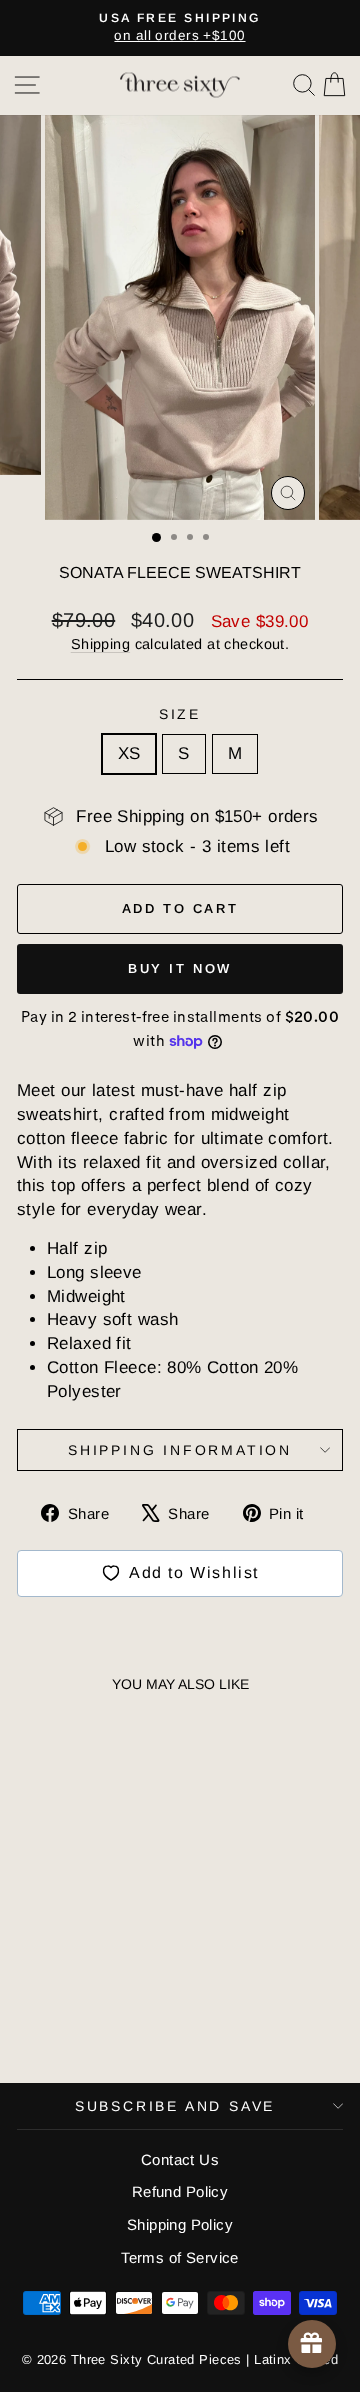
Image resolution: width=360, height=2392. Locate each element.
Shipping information (180, 1450)
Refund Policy (180, 2191)
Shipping (100, 644)
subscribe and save (175, 2106)
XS (129, 753)
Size (180, 714)
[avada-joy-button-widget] (312, 2344)
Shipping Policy (180, 2224)
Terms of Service (180, 2257)
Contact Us (180, 2159)
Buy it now (180, 968)
